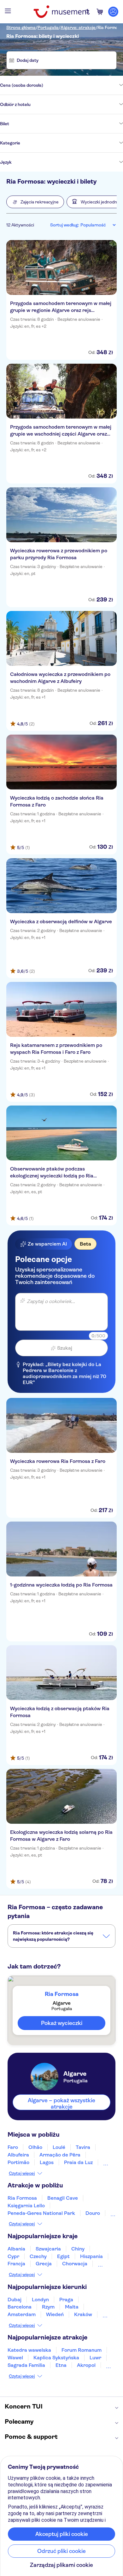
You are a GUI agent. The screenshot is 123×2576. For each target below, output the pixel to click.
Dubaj (15, 2300)
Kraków (83, 2314)
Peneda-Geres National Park (41, 2213)
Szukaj (65, 1348)
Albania (16, 2249)
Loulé (59, 2147)
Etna (61, 2365)
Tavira (83, 2147)
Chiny (78, 2249)
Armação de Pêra (60, 2155)
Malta (72, 2307)
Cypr (13, 2256)
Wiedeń (55, 2314)
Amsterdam (22, 2314)
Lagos (47, 2162)
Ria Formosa (110, 27)
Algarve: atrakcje (78, 27)
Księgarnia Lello (26, 2206)
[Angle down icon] (83, 85)
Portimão (18, 2162)
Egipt (63, 2256)
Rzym (48, 2307)
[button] (35, 202)
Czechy (38, 2256)
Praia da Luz (78, 2162)
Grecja (44, 2264)
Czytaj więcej (22, 2173)
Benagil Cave (63, 2198)
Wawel (15, 2358)
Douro (93, 2213)
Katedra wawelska (29, 2350)
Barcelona (20, 2307)
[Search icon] (87, 12)
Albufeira (18, 2155)
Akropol (86, 2365)
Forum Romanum (82, 2350)
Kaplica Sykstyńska (56, 2358)
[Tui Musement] (61, 12)
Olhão (35, 2147)
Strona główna (21, 27)
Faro (13, 2147)
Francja (16, 2264)
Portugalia (48, 27)
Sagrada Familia (26, 2365)
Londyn (40, 2300)
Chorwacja (75, 2264)
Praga (66, 2300)
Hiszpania (91, 2256)
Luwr (95, 2358)
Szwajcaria (48, 2249)
